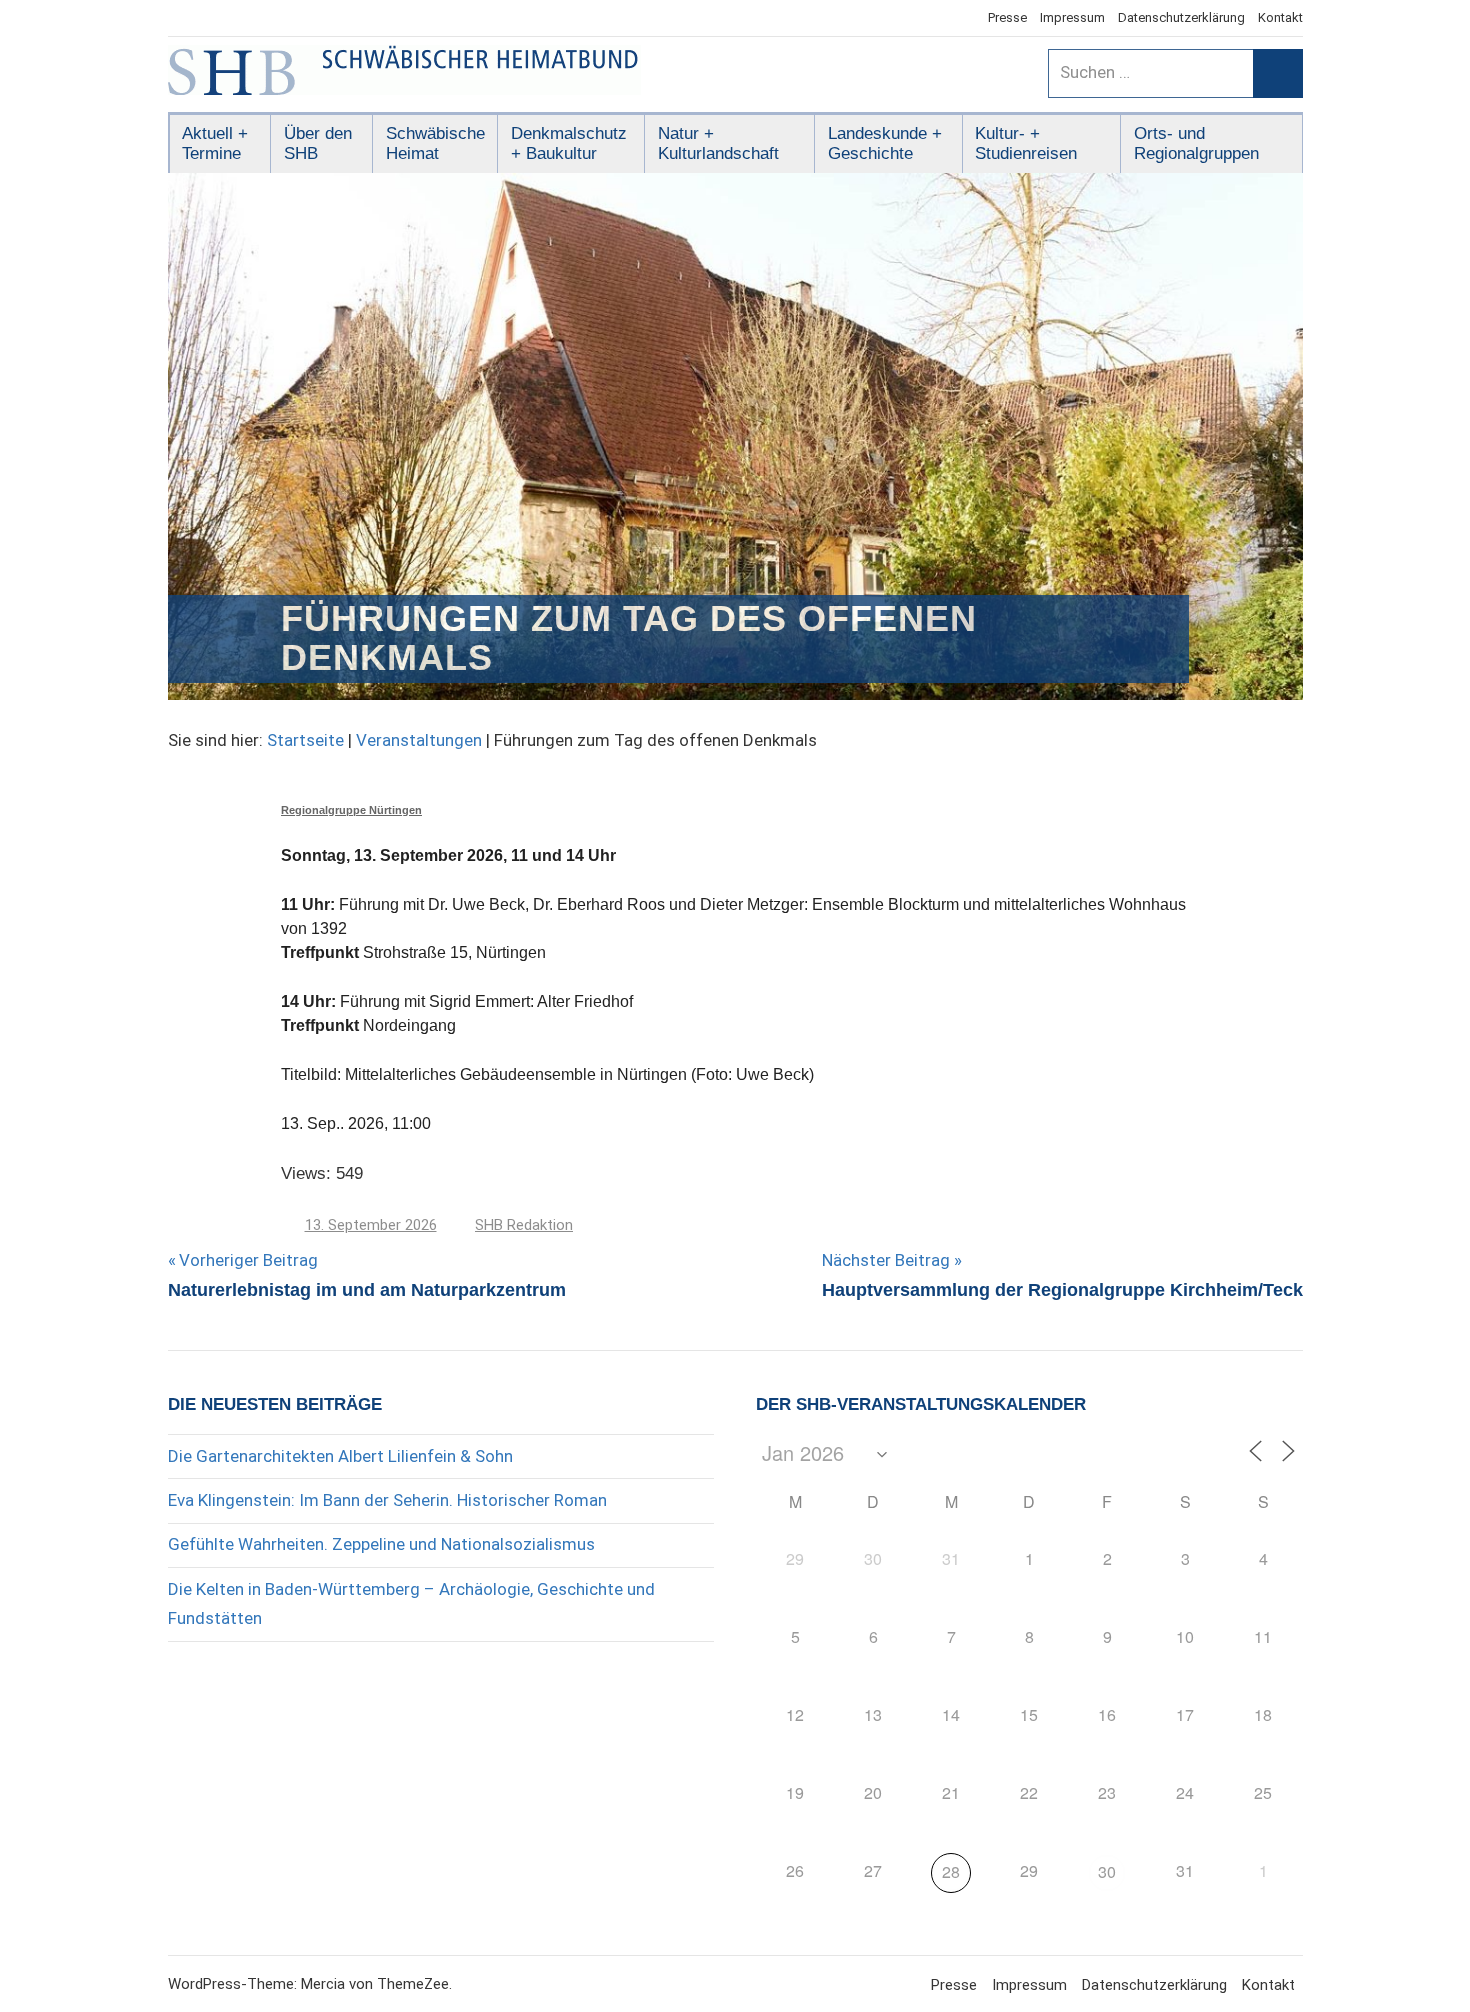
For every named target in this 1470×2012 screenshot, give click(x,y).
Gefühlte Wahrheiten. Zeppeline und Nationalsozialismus (381, 1544)
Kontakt (1280, 17)
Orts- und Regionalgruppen (1196, 143)
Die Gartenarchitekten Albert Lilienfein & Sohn (340, 1456)
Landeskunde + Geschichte (885, 143)
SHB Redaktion (524, 1225)
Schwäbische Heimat (435, 143)
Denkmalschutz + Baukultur (569, 143)
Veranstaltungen (419, 740)
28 (951, 1871)
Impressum (1072, 17)
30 (1107, 1871)
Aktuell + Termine (215, 143)
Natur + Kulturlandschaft (718, 143)
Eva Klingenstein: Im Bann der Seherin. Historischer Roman (387, 1500)
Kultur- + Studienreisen (1026, 143)
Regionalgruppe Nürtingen (351, 810)
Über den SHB (318, 143)
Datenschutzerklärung (1181, 17)
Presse (1007, 17)
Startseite (305, 740)
